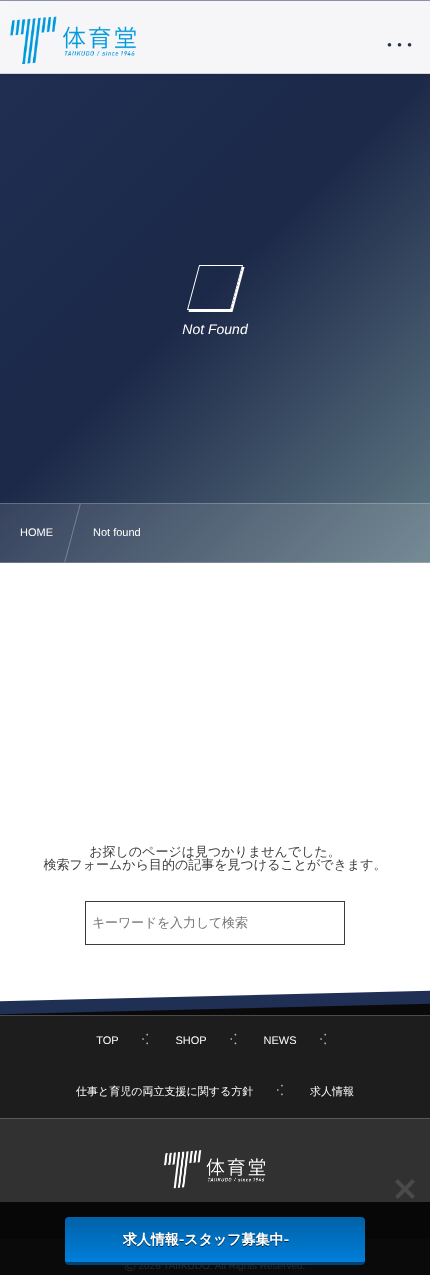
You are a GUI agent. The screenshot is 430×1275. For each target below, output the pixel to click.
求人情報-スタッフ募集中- (206, 1239)
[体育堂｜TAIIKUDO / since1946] (74, 40)
